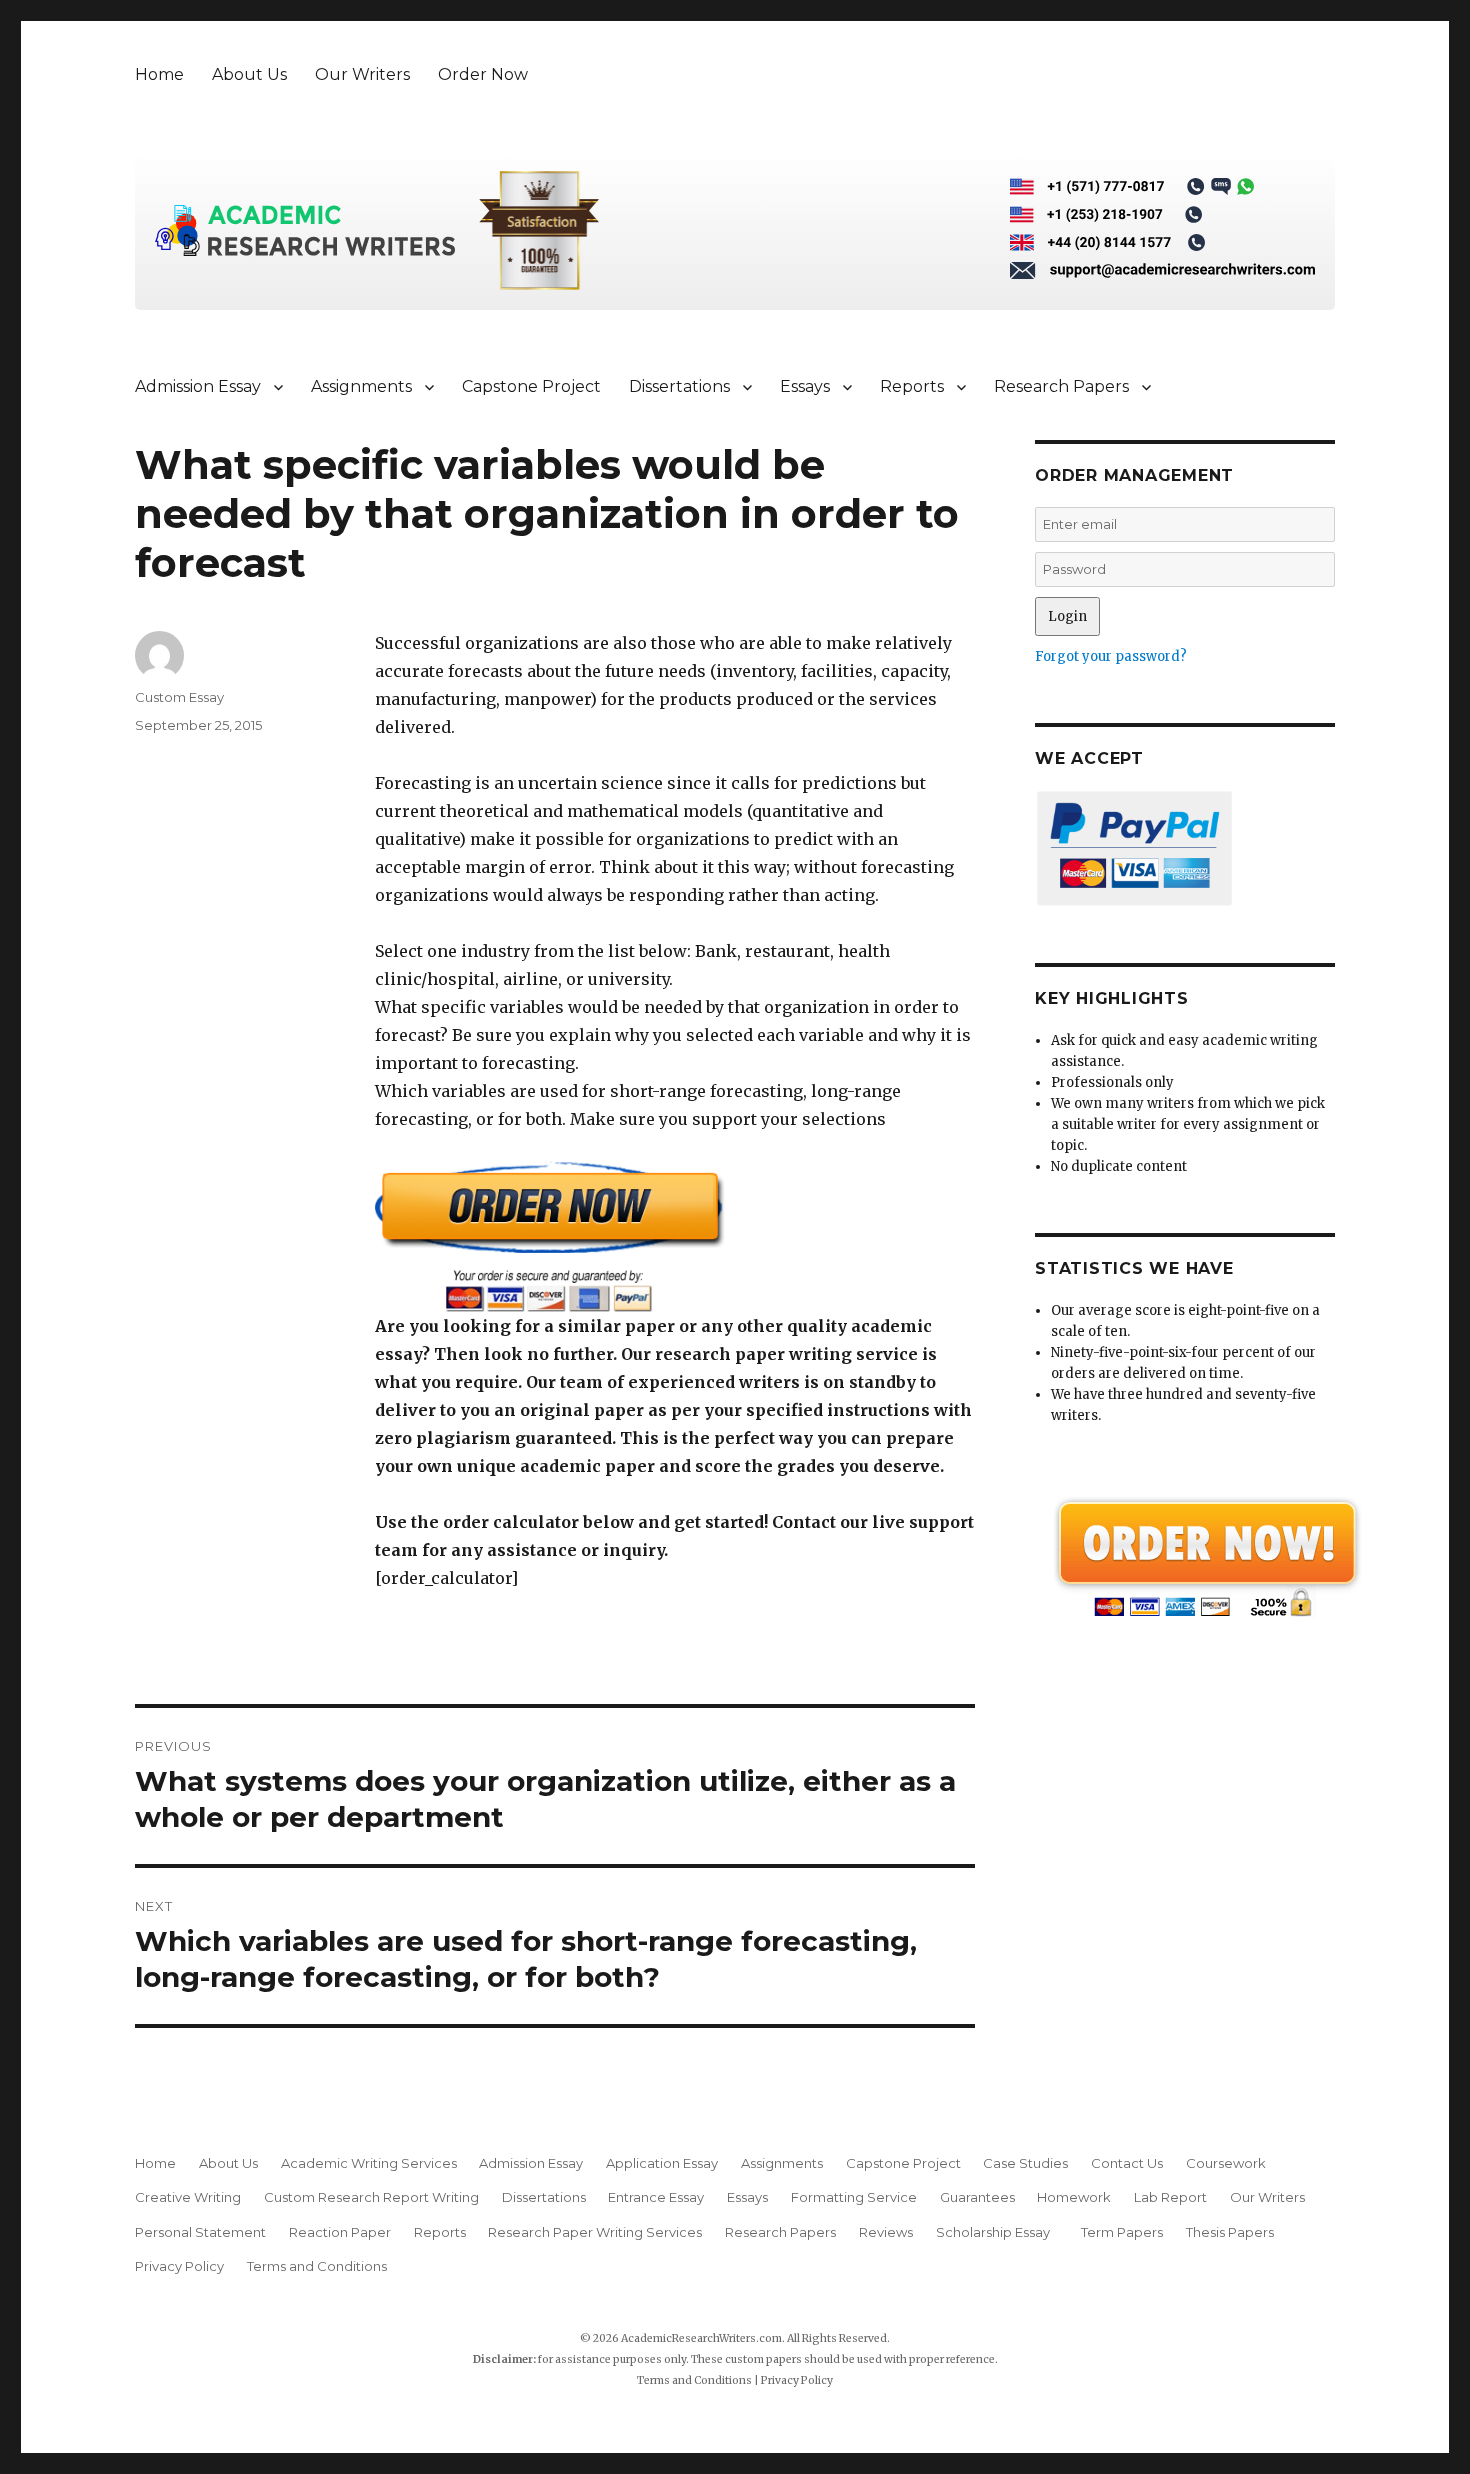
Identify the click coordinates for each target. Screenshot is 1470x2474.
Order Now (483, 74)
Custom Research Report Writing (371, 2197)
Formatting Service (854, 2197)
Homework (1074, 2197)
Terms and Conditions (317, 2266)
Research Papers (1061, 386)
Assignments (361, 386)
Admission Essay (198, 386)
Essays (805, 386)
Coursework (1226, 2163)
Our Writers (362, 74)
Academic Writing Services (369, 2163)
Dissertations (679, 386)
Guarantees (977, 2197)
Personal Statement (200, 2232)
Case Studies (1025, 2163)
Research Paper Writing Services (595, 2232)
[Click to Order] (675, 1236)
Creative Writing (188, 2197)
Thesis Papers (1230, 2232)
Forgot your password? (1111, 656)
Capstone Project (531, 386)
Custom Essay (179, 697)
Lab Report (1170, 2197)
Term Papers (1122, 2232)
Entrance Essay (656, 2197)
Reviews (886, 2232)
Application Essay (662, 2163)
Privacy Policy (179, 2266)
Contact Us (1127, 2163)
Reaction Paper (340, 2232)
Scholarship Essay (997, 2232)
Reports (912, 386)
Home (159, 74)
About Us (249, 74)
